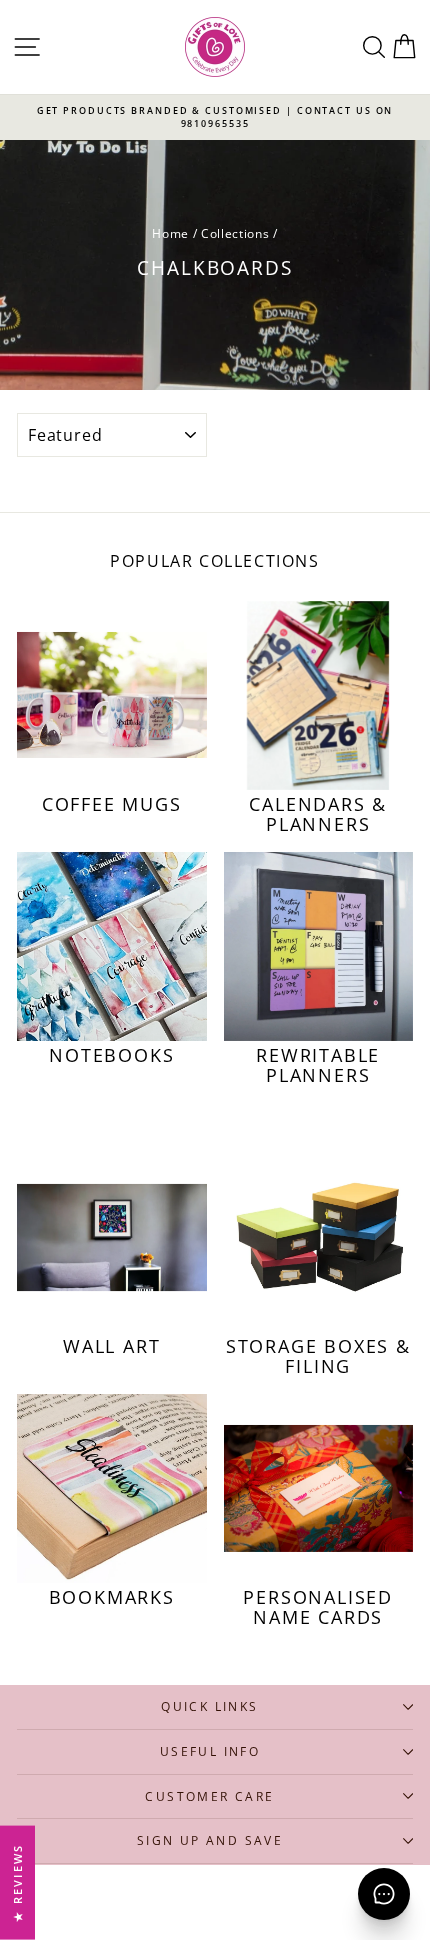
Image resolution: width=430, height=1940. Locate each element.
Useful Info (210, 1751)
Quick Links (209, 1706)
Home (170, 233)
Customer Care (209, 1796)
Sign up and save (210, 1840)
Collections (235, 233)
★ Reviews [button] (17, 1883)
